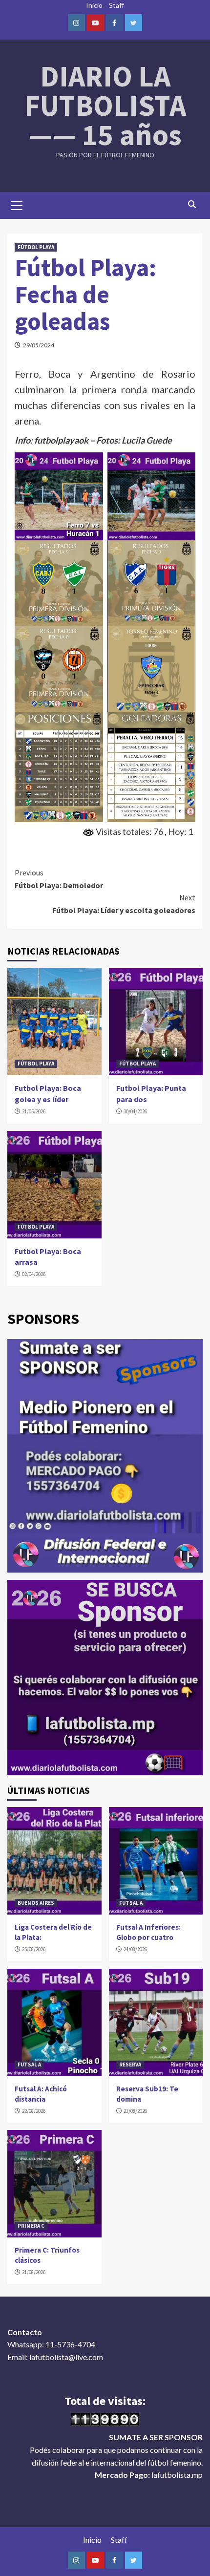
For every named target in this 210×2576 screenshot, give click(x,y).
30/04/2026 (135, 1111)
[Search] (192, 204)
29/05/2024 (39, 345)
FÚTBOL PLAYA (36, 247)
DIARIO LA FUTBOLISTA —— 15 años (105, 105)
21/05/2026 (34, 1111)
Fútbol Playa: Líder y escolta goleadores (124, 904)
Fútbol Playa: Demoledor (59, 879)
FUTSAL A (131, 1903)
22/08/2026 (34, 2111)
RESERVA (130, 2065)
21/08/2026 (135, 2111)
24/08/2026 (135, 1949)
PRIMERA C (31, 2226)
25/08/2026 (34, 1949)
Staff (116, 5)
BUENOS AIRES (36, 1903)
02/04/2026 (34, 1274)
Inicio (94, 5)
